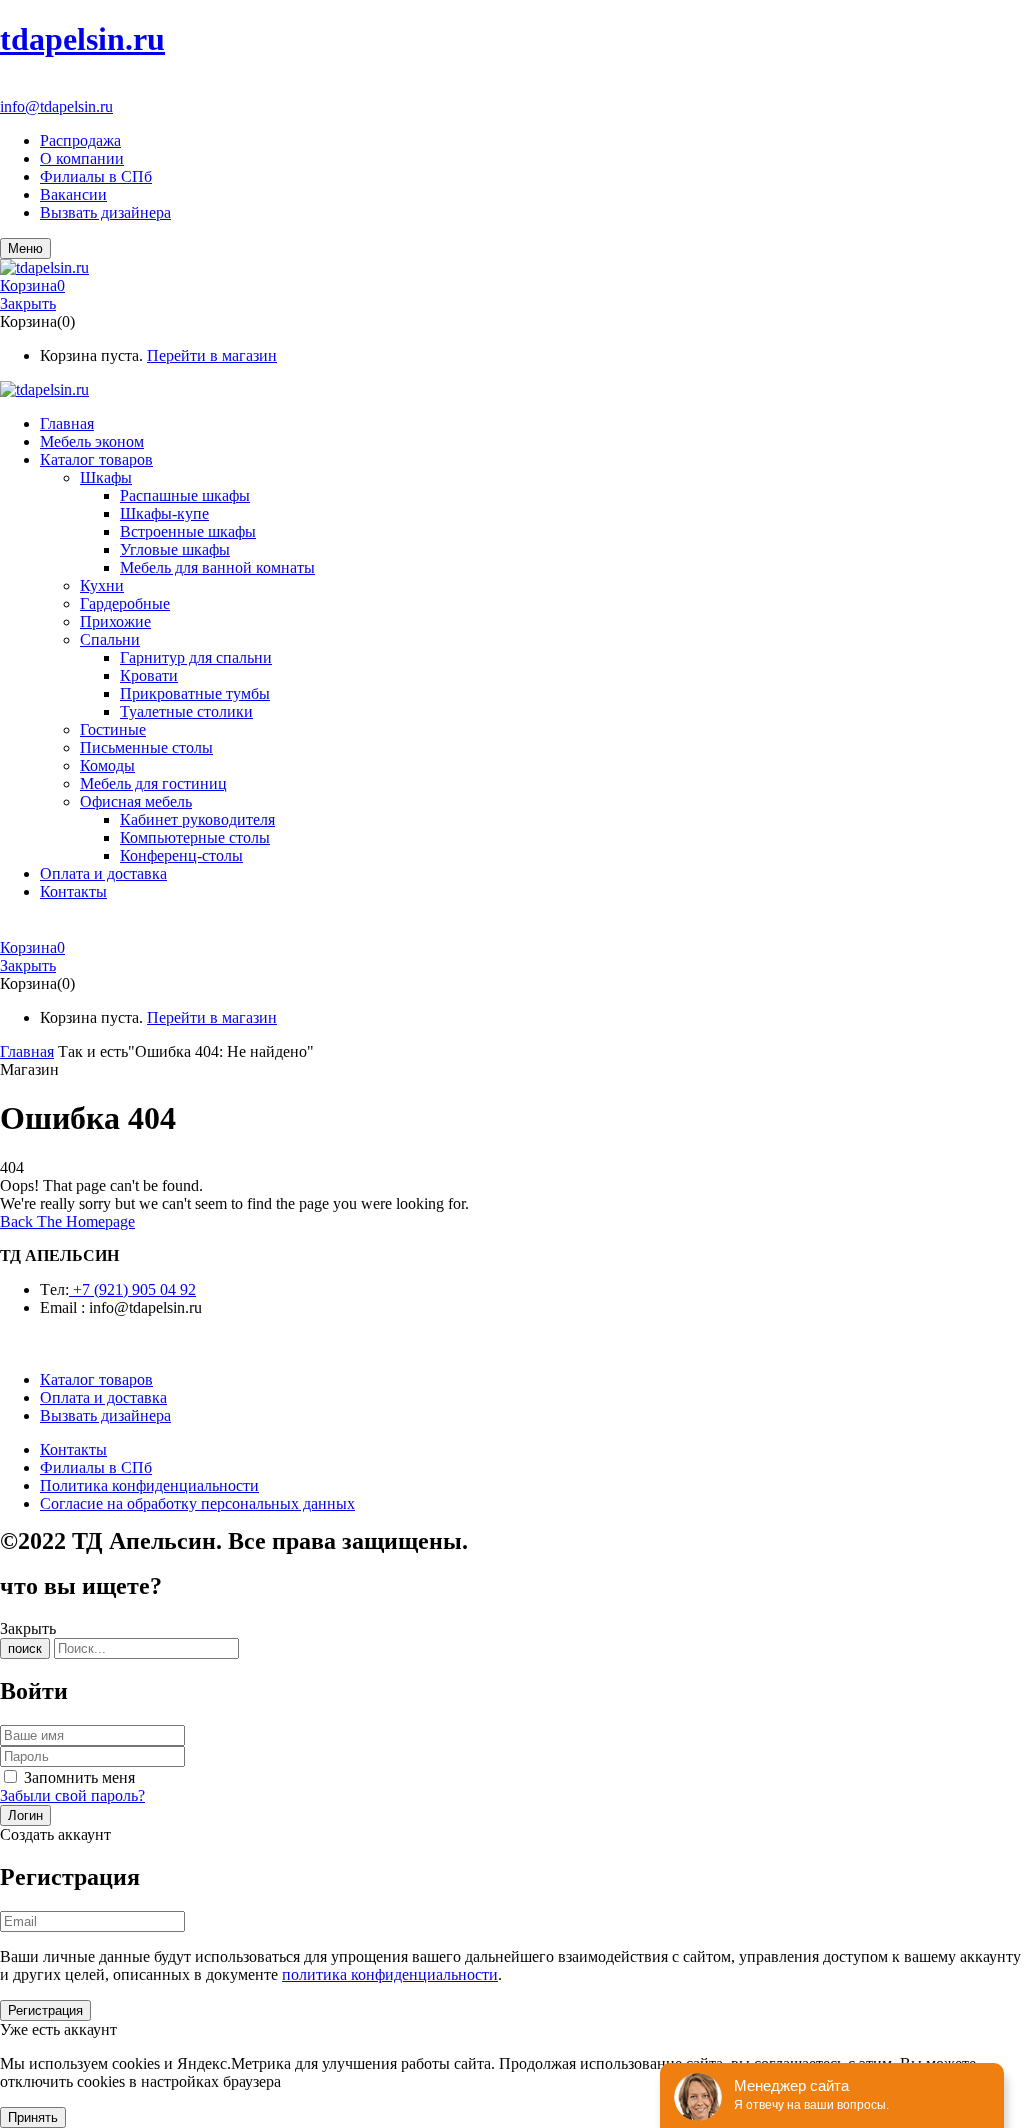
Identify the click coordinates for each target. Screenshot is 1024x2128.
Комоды (107, 765)
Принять (33, 2117)
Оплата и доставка (103, 1397)
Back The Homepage (67, 1221)
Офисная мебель (136, 801)
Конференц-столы (181, 855)
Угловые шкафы (175, 549)
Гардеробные (125, 603)
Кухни (102, 585)
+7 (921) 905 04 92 (61, 88)
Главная (27, 1051)
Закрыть (28, 303)
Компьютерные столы (195, 837)
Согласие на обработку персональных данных (197, 1503)
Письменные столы (146, 747)
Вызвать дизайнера (105, 212)
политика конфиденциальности (390, 1974)
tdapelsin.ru (82, 39)
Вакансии (73, 194)
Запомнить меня (79, 1777)
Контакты (73, 1449)
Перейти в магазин (212, 355)
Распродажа (80, 140)
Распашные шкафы (185, 495)
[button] (512, 286)
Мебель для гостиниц (153, 783)
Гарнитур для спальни (196, 657)
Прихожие (115, 621)
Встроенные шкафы (188, 531)
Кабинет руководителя (197, 819)
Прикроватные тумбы (195, 693)
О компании (82, 158)
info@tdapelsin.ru (56, 106)
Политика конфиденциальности (149, 1485)
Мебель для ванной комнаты (217, 567)
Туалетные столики (186, 711)
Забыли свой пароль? (72, 1795)
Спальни (110, 639)
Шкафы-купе (164, 513)
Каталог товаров (96, 1379)
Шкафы (106, 477)
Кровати (149, 675)
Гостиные (113, 729)
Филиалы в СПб (96, 176)
